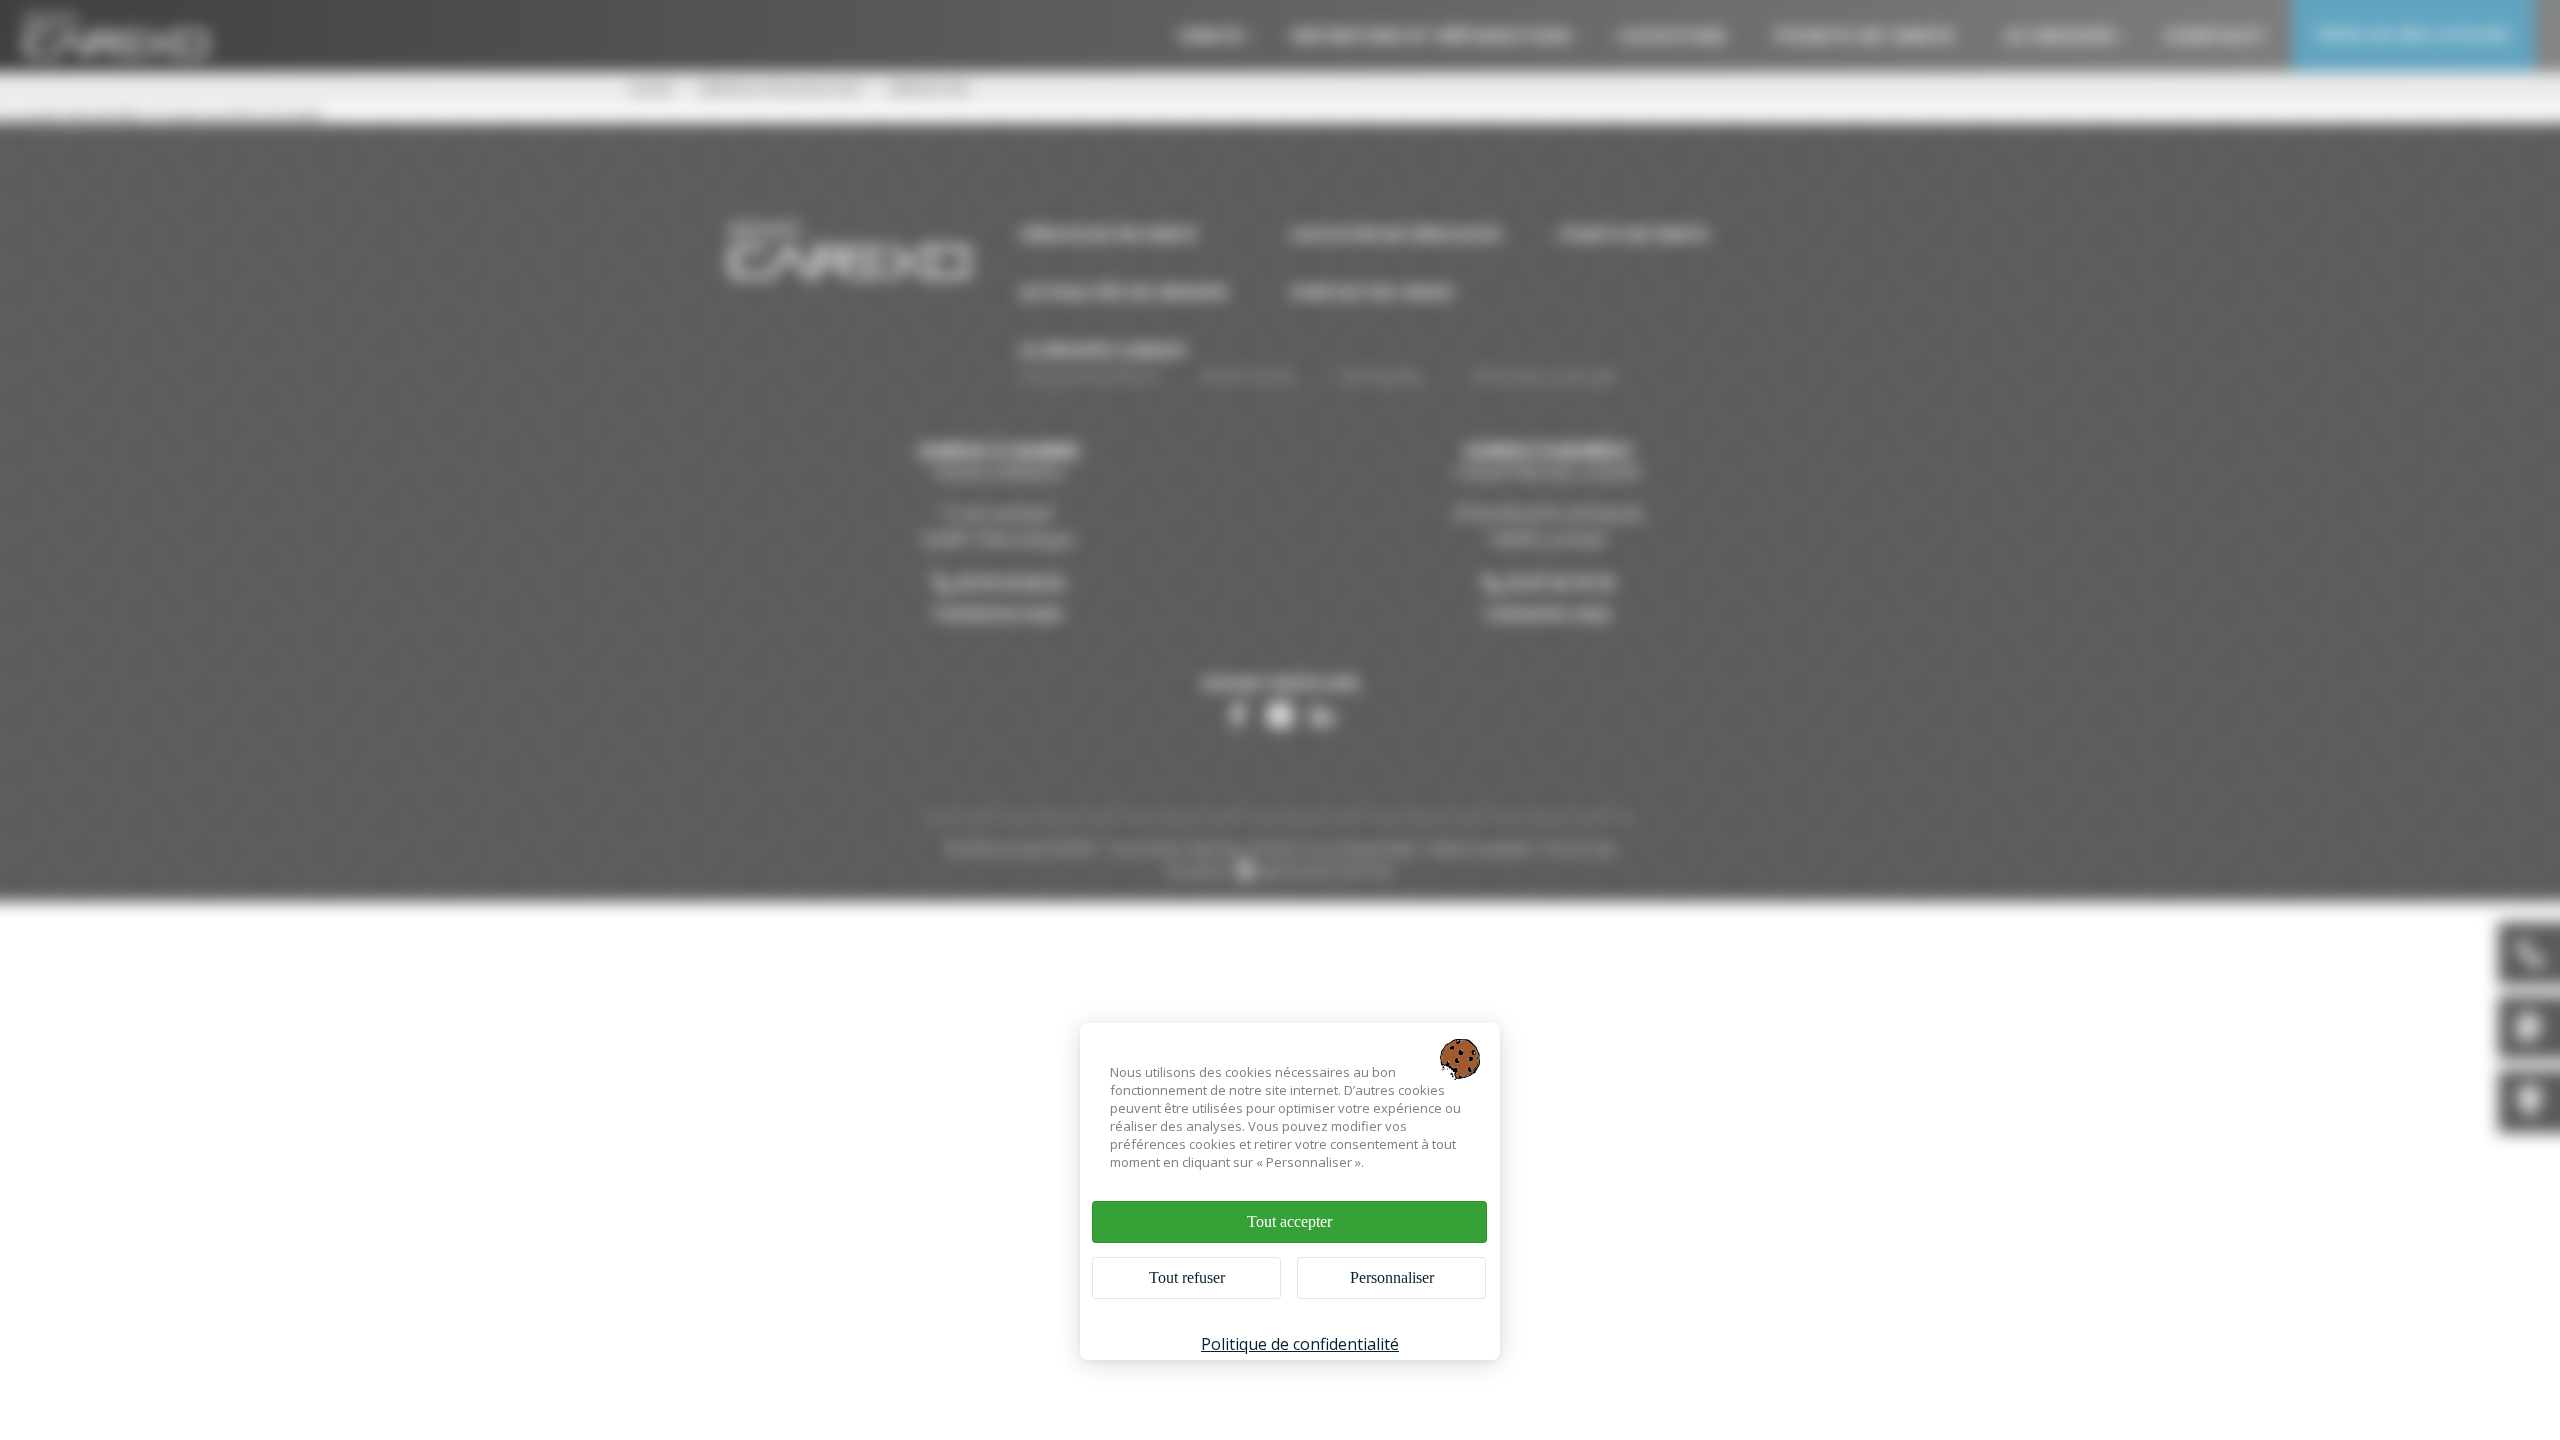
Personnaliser (1392, 1277)
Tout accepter (1289, 1221)
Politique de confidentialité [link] (1300, 1344)
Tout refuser (1187, 1277)
